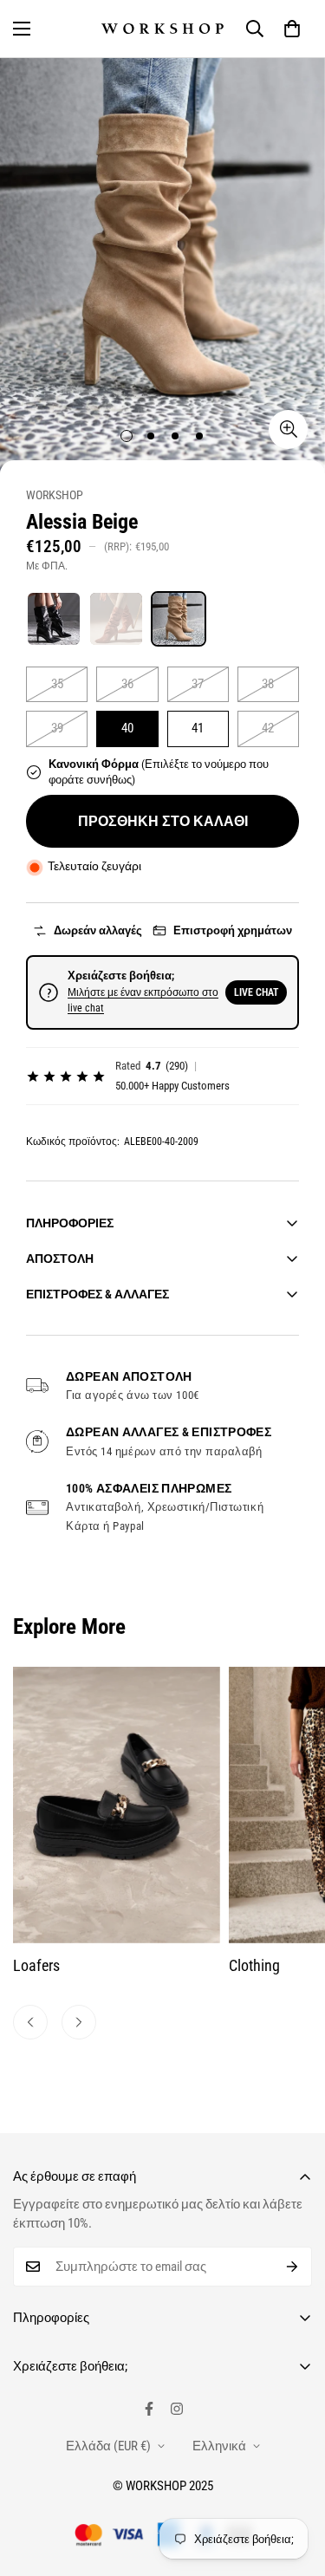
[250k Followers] (149, 2409)
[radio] (54, 619)
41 (198, 728)
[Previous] (30, 2022)
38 (268, 684)
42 (268, 728)
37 (198, 684)
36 (127, 684)
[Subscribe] (292, 2267)
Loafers (36, 1965)
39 (57, 728)
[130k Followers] (177, 2409)
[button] (292, 29)
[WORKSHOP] (162, 29)
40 (127, 728)
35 (57, 684)
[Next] (79, 2022)
